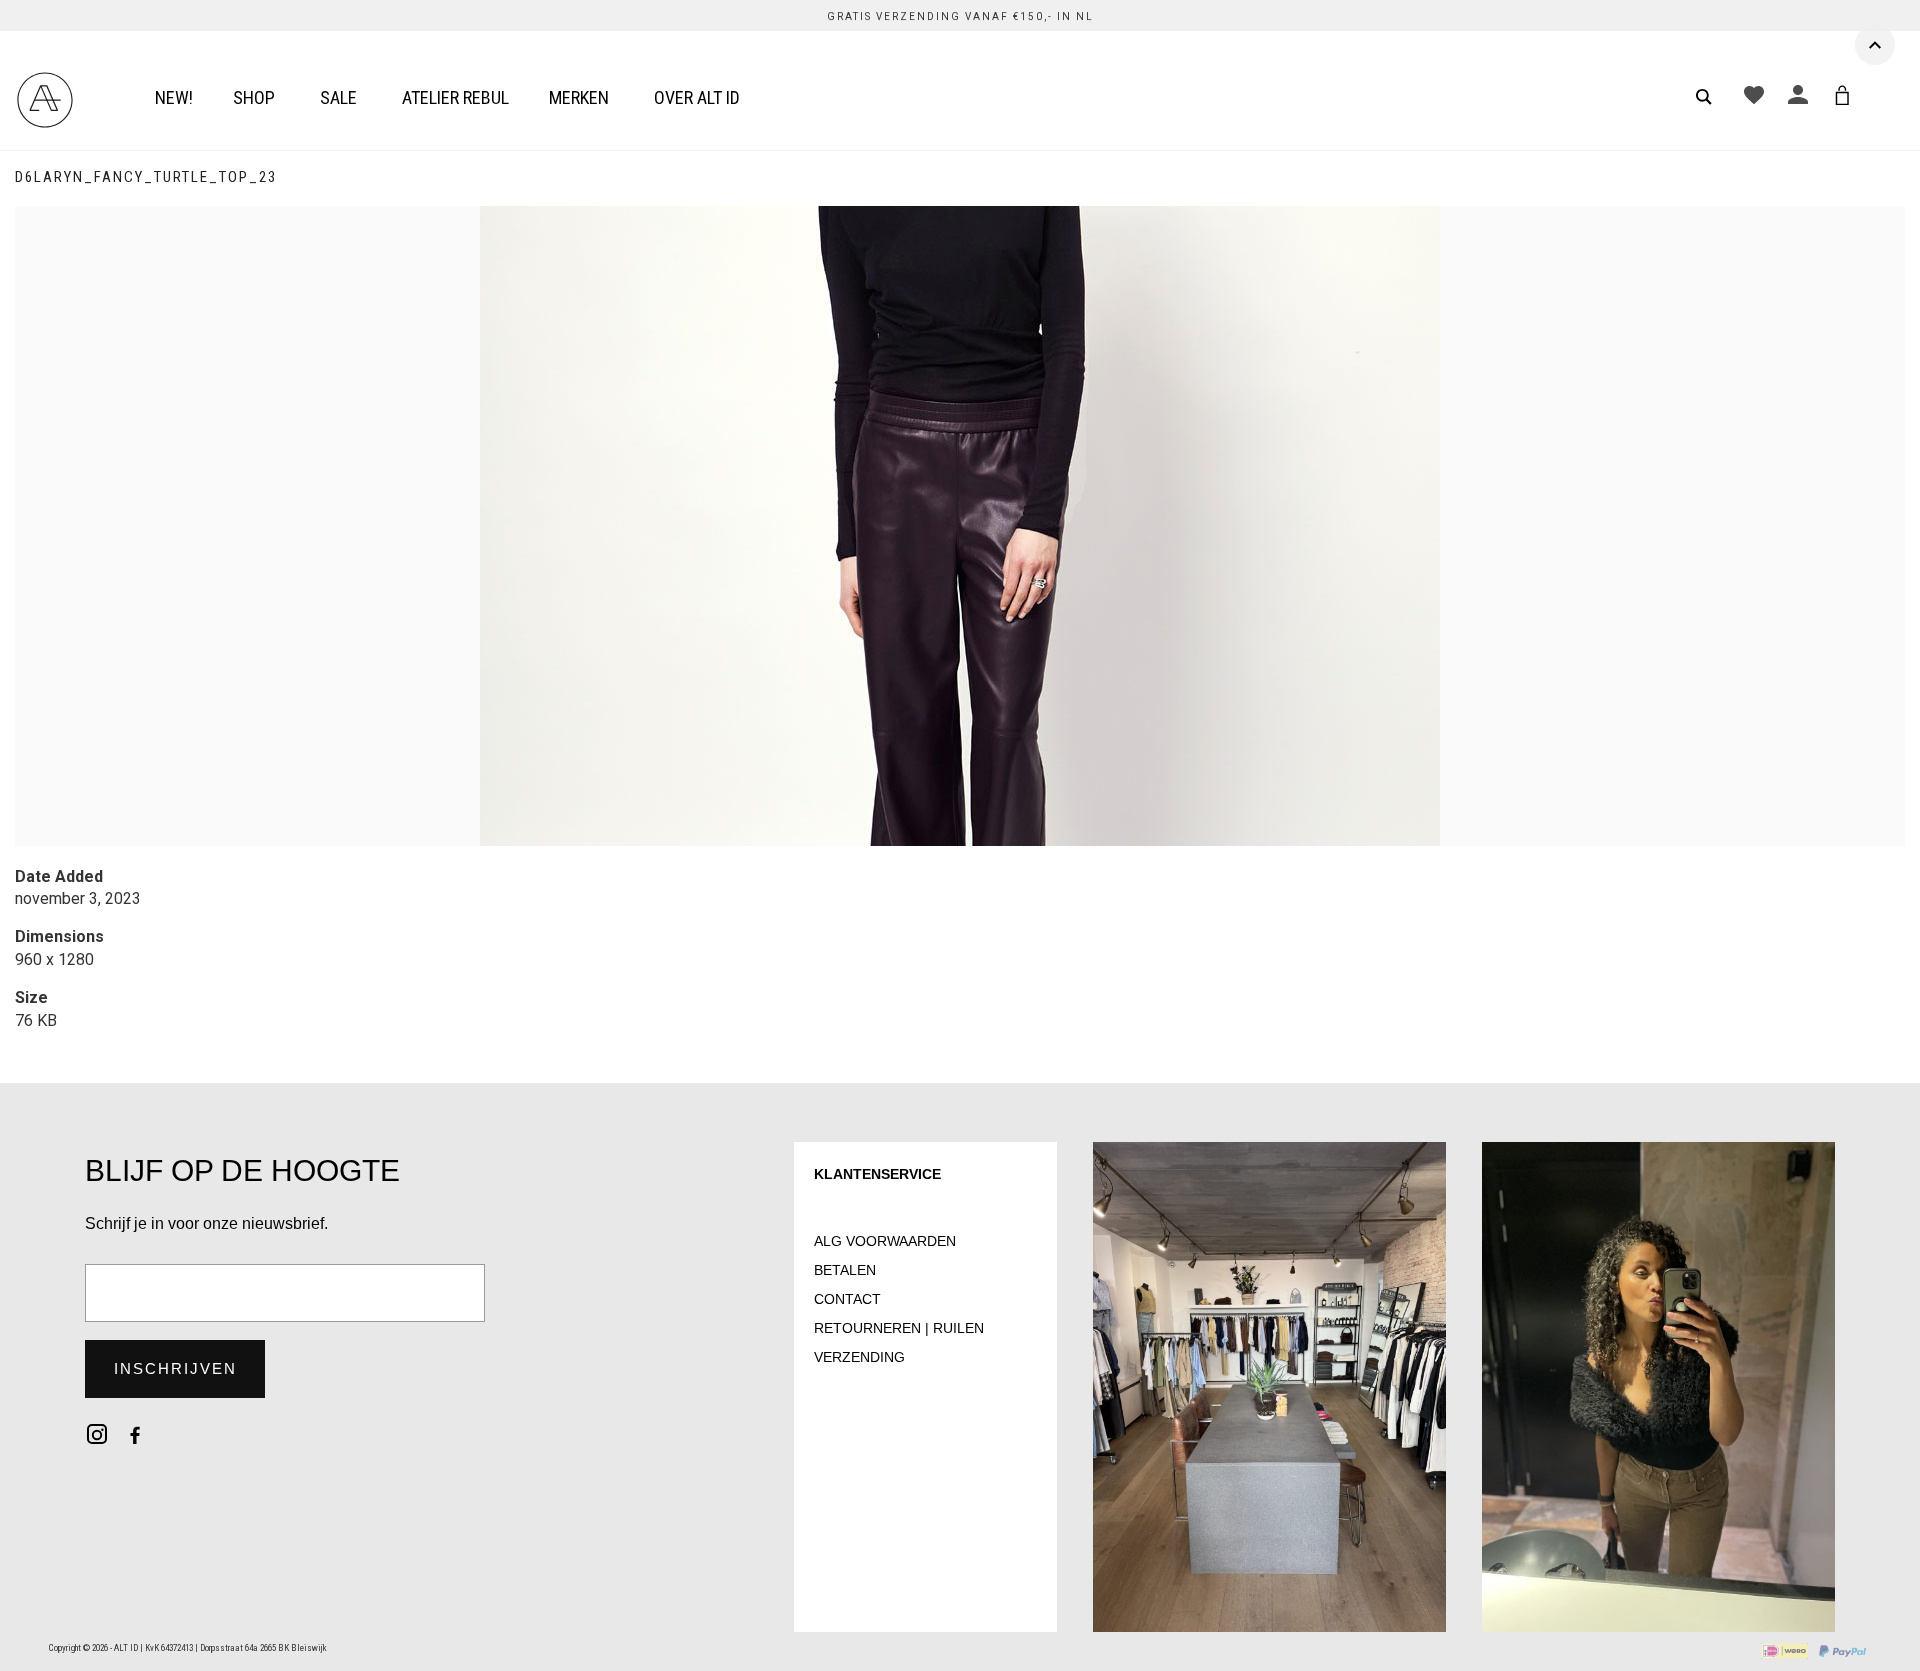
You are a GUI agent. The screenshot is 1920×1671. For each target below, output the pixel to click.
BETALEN (845, 1270)
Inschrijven (175, 1368)
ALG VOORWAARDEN (885, 1241)
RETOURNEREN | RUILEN (899, 1328)
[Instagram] (97, 1434)
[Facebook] (135, 1434)
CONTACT (847, 1299)
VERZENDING (859, 1357)
